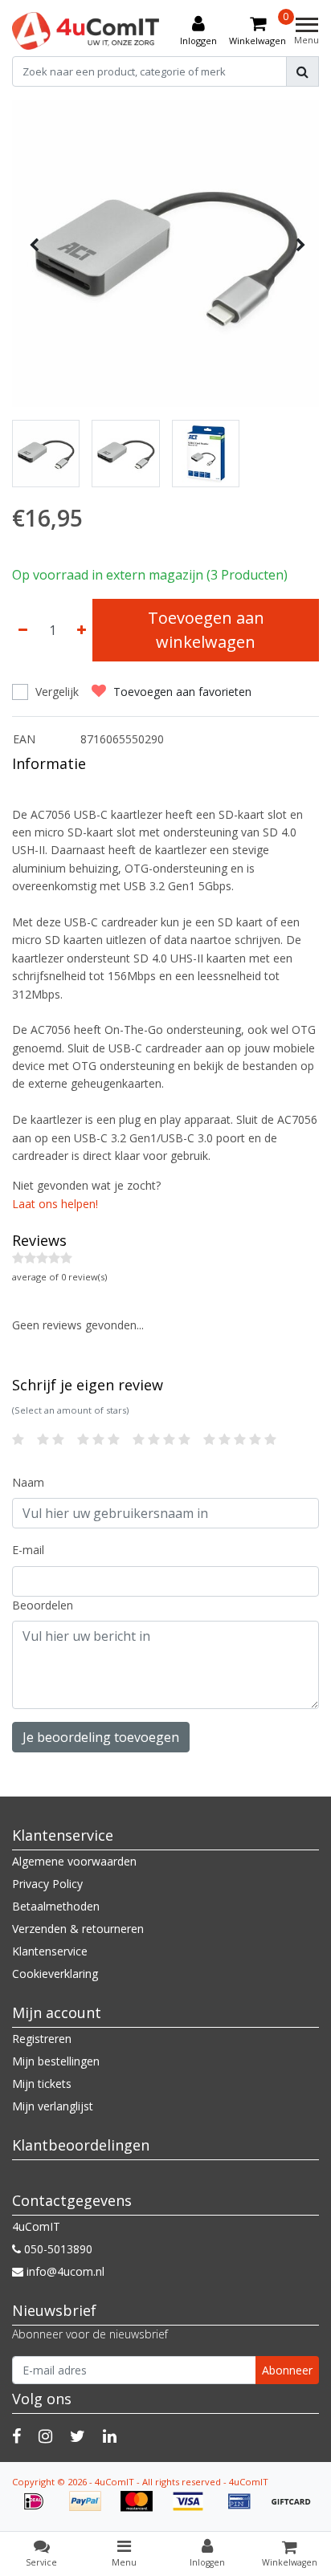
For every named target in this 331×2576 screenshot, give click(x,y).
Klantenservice (50, 1951)
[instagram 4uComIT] (45, 2436)
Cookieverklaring (55, 1974)
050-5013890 (57, 2249)
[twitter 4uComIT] (78, 2436)
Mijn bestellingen (56, 2061)
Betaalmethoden (56, 1906)
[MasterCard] (142, 2509)
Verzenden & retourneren (78, 1929)
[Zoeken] (302, 71)
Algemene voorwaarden (74, 1861)
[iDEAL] (39, 2509)
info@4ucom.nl (65, 2271)
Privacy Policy (47, 1884)
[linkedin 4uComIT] (110, 2436)
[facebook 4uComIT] (16, 2436)
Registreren (42, 2039)
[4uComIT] (86, 31)
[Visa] (194, 2509)
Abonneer (287, 2370)
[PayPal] (91, 2509)
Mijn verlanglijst (53, 2106)
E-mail (28, 1550)
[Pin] (245, 2509)
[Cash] (295, 2509)
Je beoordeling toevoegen (101, 1737)
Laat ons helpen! (55, 1204)
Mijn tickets (42, 2084)
